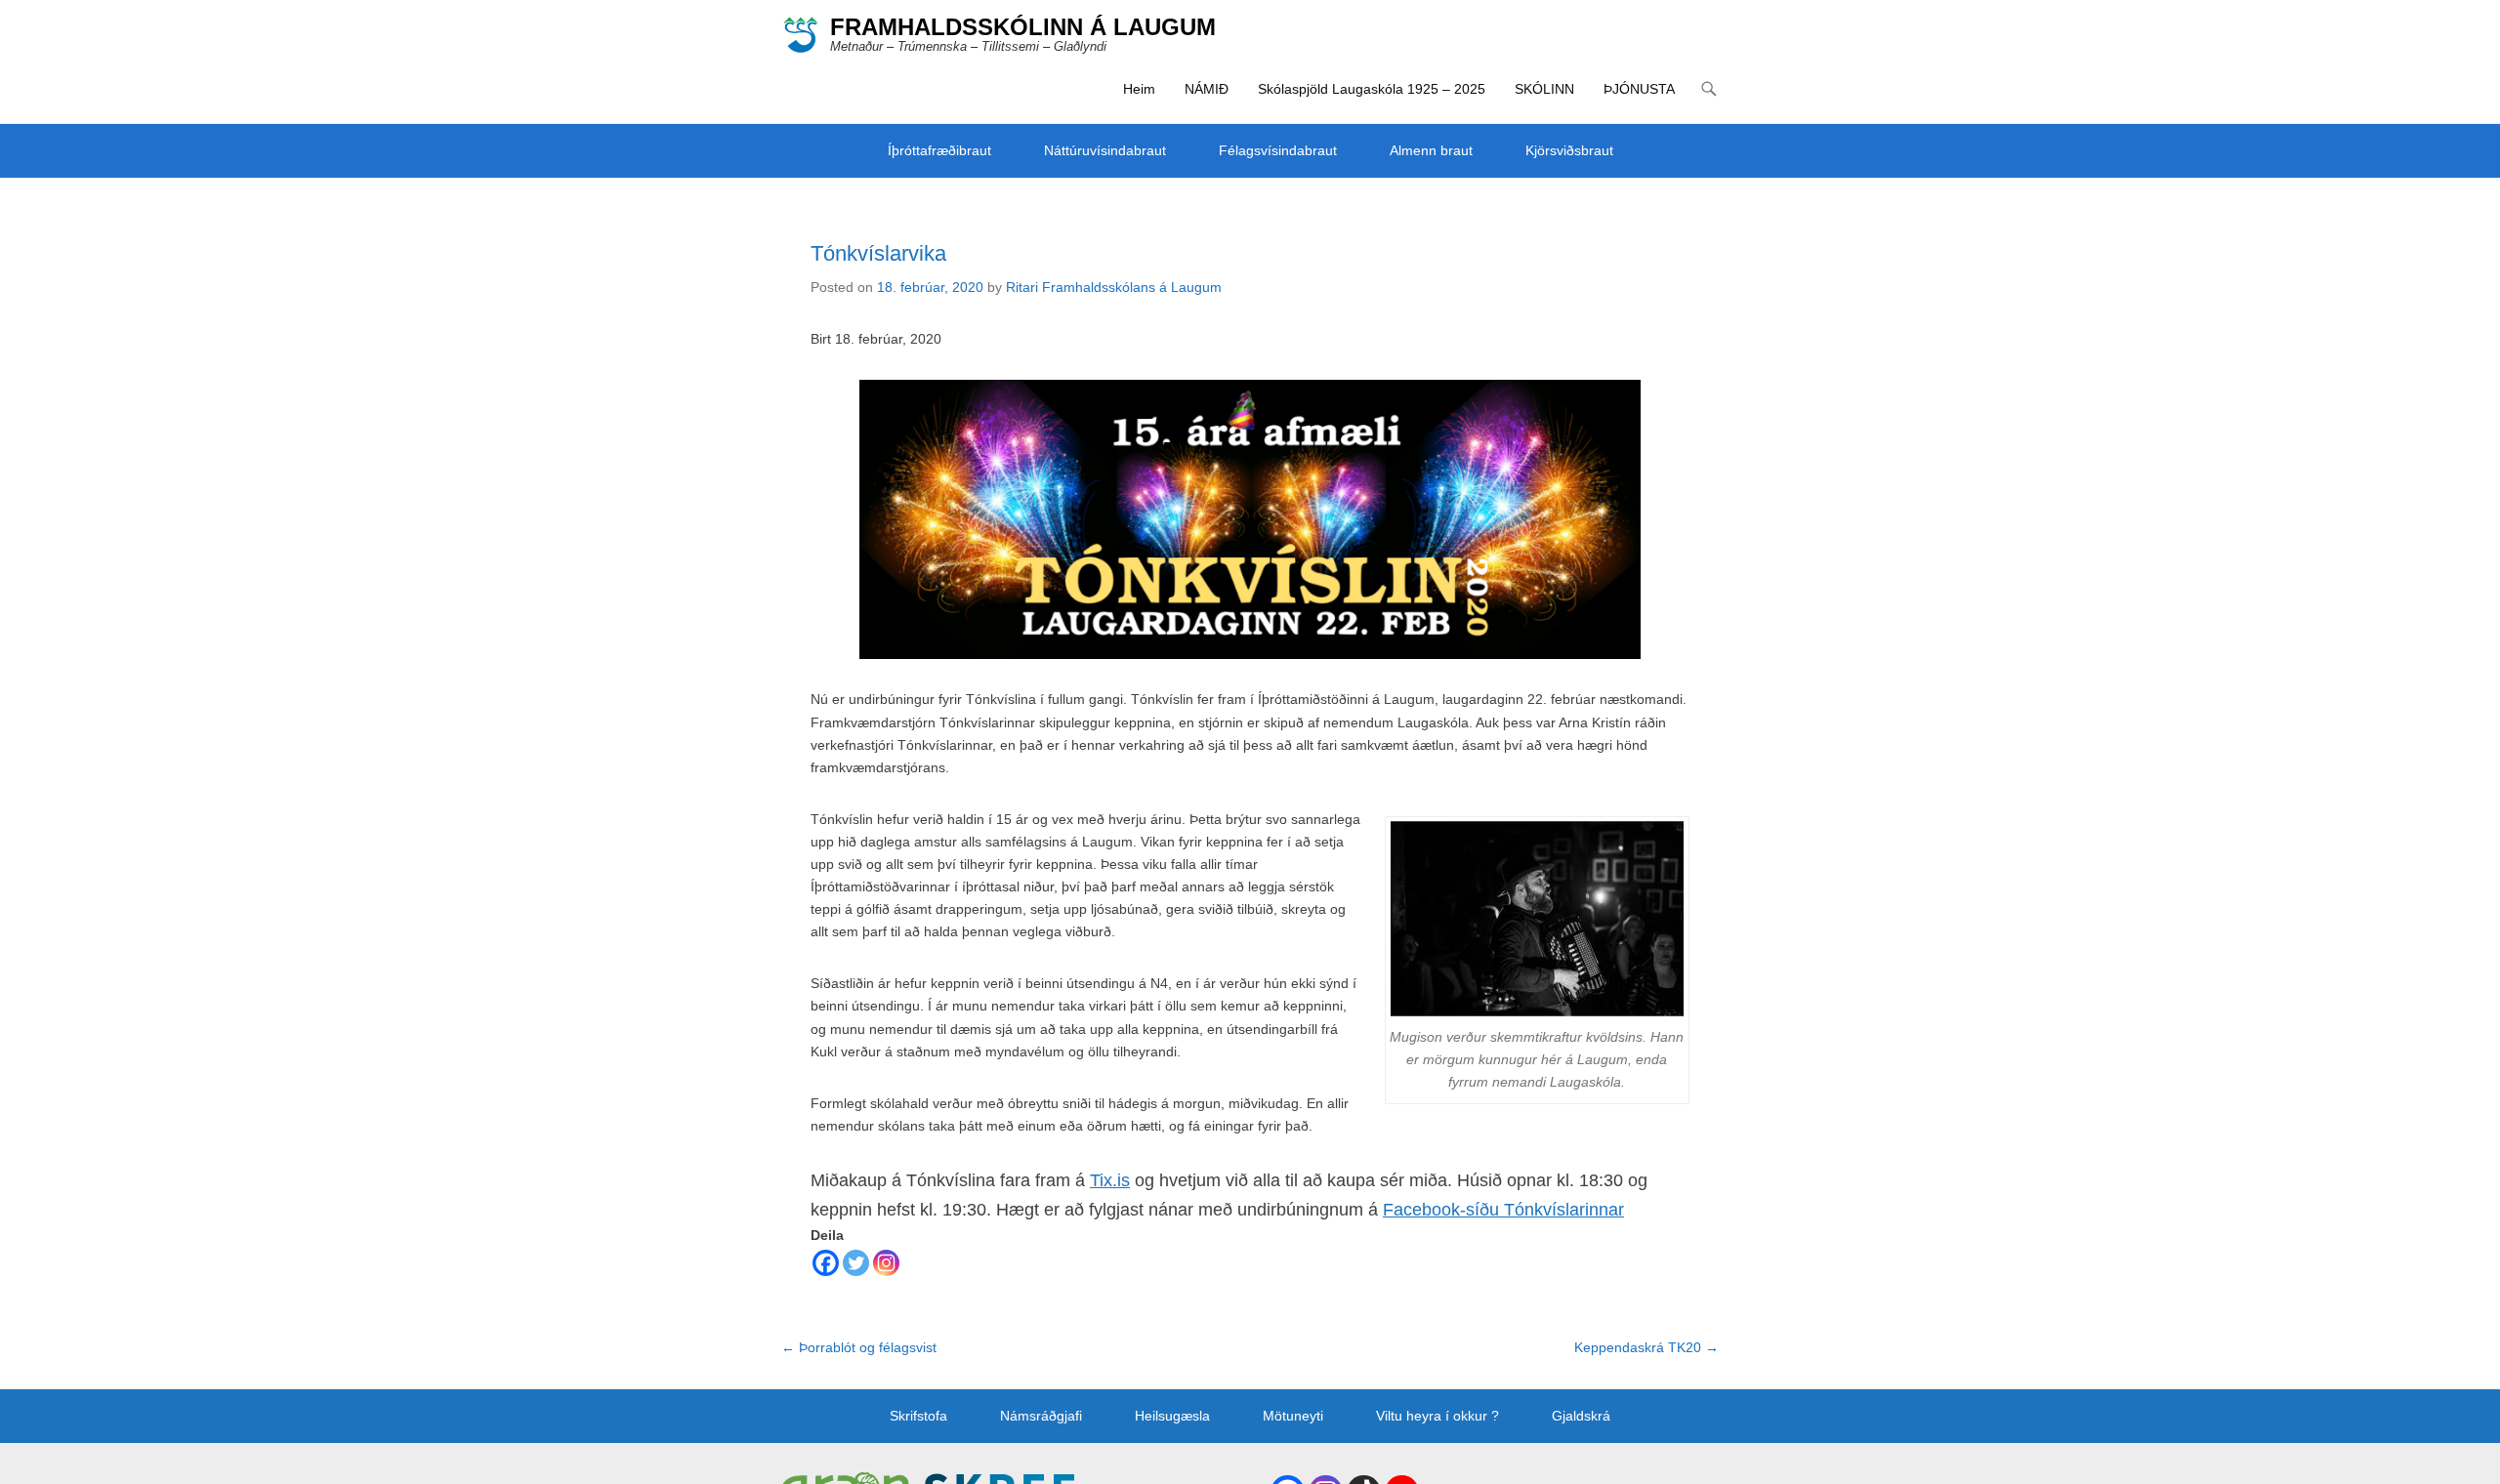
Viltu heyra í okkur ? (1437, 1416)
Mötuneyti (1293, 1416)
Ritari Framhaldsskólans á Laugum (1114, 287)
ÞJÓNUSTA (1639, 89)
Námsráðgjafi (1041, 1416)
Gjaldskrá (1581, 1416)
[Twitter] (856, 1263)
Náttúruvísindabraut (1105, 150)
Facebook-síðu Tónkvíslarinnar (1503, 1210)
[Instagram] (886, 1263)
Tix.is (1110, 1180)
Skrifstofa (918, 1416)
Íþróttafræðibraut (939, 150)
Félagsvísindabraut (1278, 150)
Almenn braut (1431, 150)
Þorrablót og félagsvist (859, 1347)
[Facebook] (826, 1263)
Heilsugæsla (1172, 1416)
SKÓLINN (1544, 89)
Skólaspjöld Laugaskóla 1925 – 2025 (1372, 89)
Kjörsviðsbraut (1569, 150)
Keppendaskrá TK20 (1646, 1347)
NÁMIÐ (1207, 89)
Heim (1139, 89)
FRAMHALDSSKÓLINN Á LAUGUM (1023, 27)
